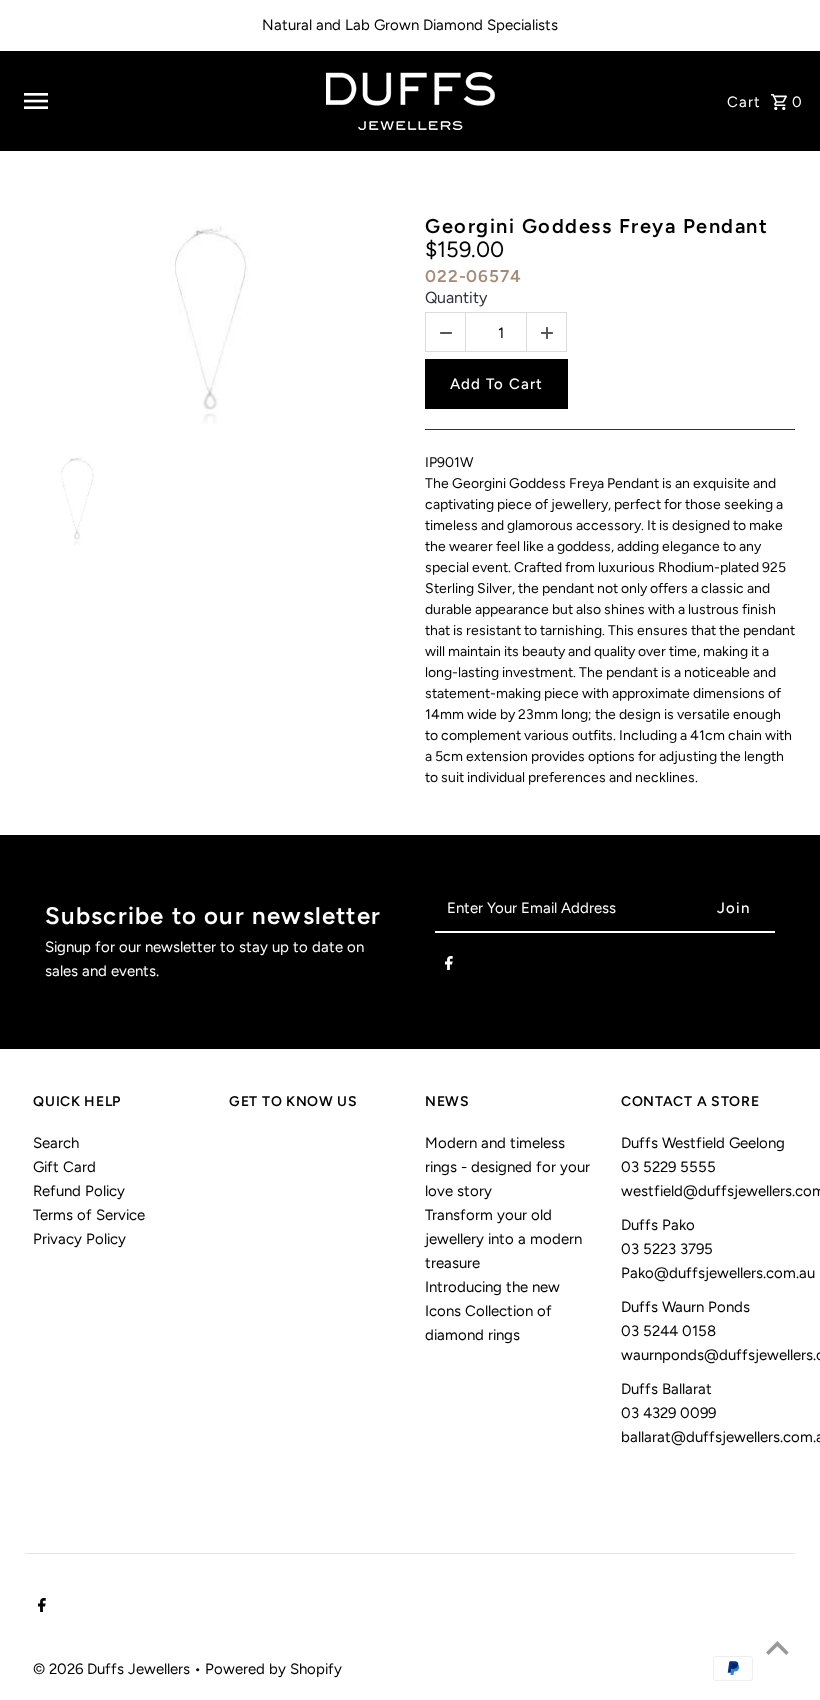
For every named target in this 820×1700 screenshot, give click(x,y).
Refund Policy (79, 1191)
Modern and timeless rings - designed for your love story (507, 1167)
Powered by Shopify (273, 1669)
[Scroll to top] (777, 1647)
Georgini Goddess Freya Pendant (596, 226)
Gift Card (64, 1167)
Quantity (456, 297)
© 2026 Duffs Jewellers (113, 1669)
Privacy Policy (79, 1239)
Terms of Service (89, 1215)
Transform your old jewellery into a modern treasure (503, 1239)
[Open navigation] (159, 101)
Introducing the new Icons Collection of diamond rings (492, 1311)
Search (56, 1143)
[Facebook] (449, 967)
